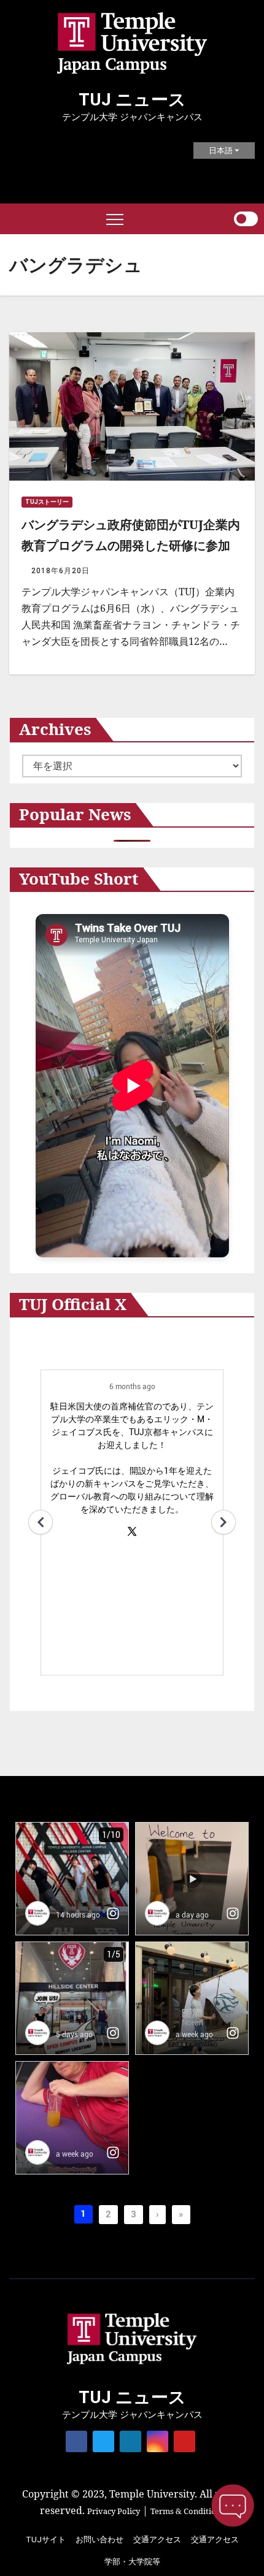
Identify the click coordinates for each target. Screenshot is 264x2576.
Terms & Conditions (188, 2511)
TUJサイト (46, 2540)
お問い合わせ (99, 2540)
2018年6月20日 (60, 571)
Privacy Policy (114, 2511)
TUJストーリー (47, 502)
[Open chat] (233, 2506)
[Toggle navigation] (115, 219)
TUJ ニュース (132, 100)
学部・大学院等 (132, 2562)
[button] (224, 219)
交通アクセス (157, 2540)
